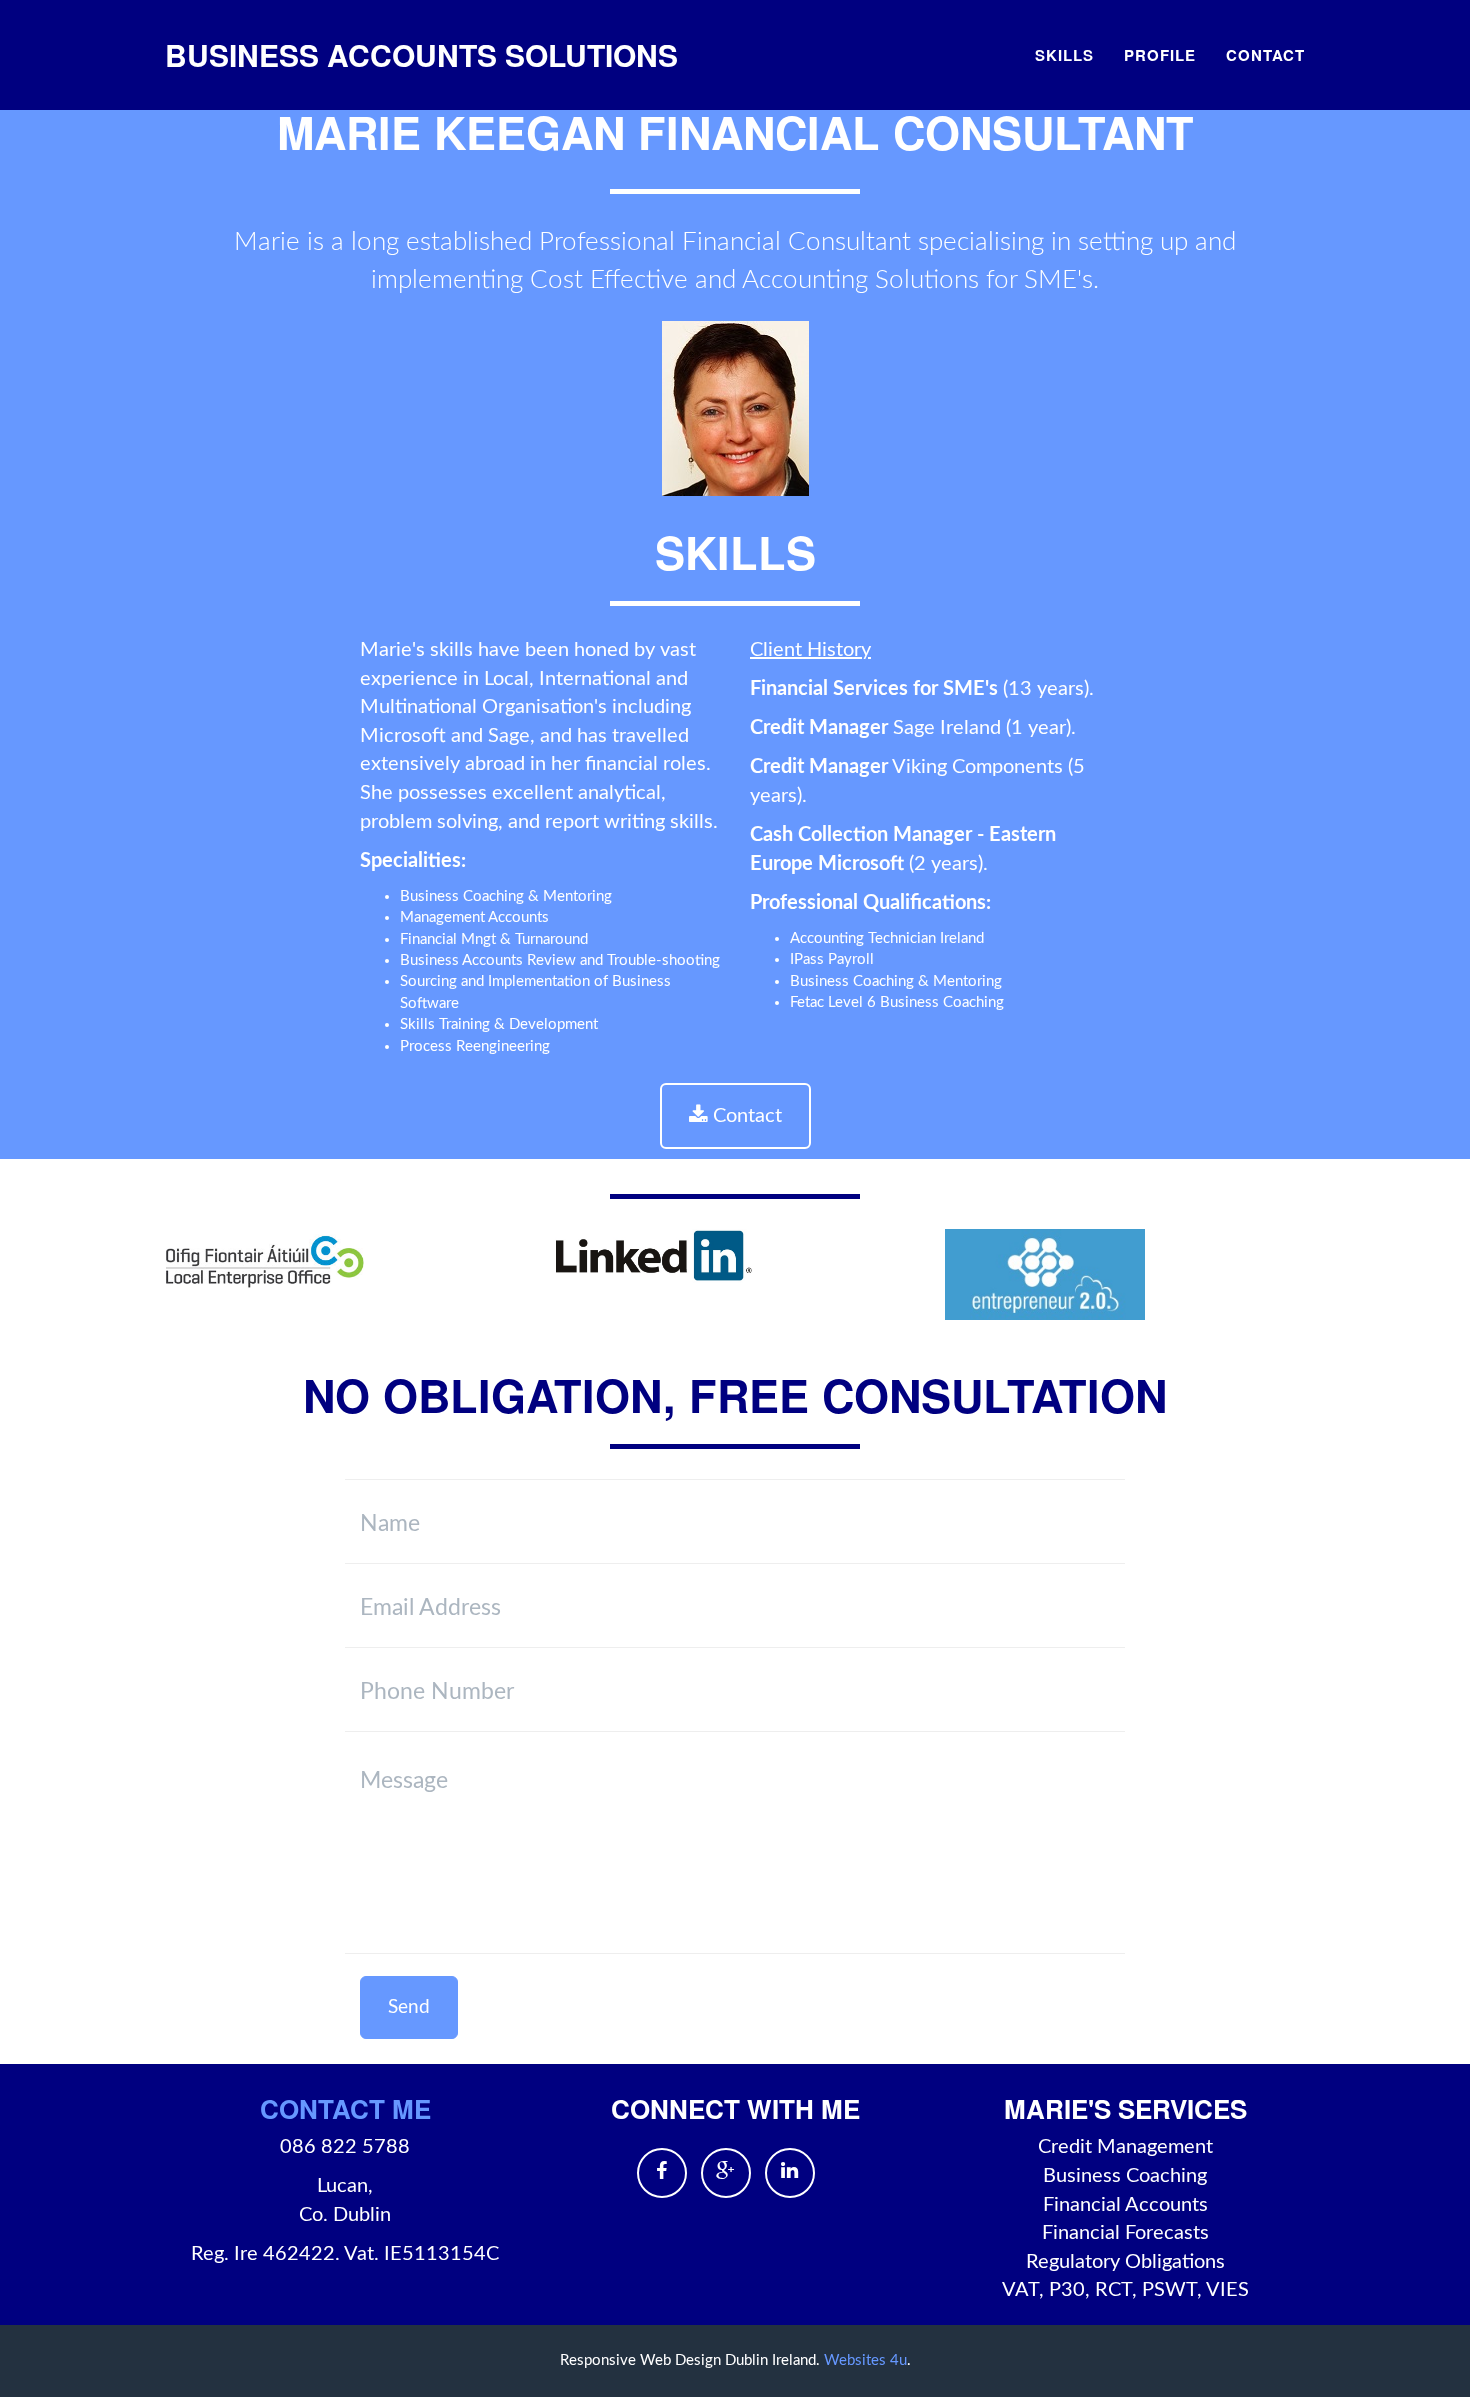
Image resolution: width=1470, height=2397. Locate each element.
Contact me (345, 2108)
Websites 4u (865, 2360)
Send (409, 2007)
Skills (1064, 55)
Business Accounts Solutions (421, 54)
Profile (1160, 55)
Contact (1265, 55)
